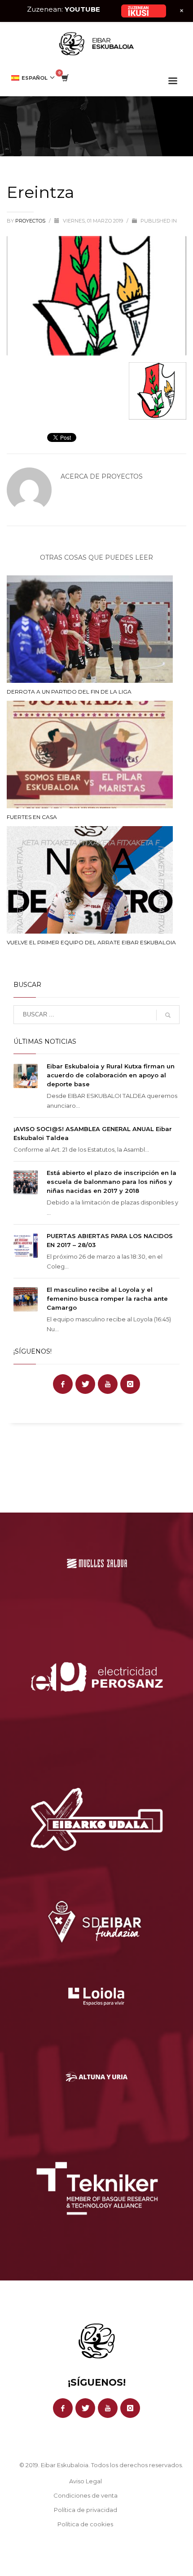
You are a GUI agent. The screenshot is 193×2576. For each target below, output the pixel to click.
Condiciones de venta (86, 2495)
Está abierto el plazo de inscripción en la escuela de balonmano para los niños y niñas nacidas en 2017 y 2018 (112, 1182)
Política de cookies (85, 2524)
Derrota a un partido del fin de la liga (69, 692)
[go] (168, 1015)
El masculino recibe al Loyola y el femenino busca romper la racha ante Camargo (107, 1299)
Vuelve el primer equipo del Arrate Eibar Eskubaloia (91, 942)
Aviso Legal (86, 2481)
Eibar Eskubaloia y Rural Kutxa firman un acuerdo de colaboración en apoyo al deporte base (111, 1075)
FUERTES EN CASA (32, 817)
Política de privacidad (86, 2510)
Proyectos (31, 221)
